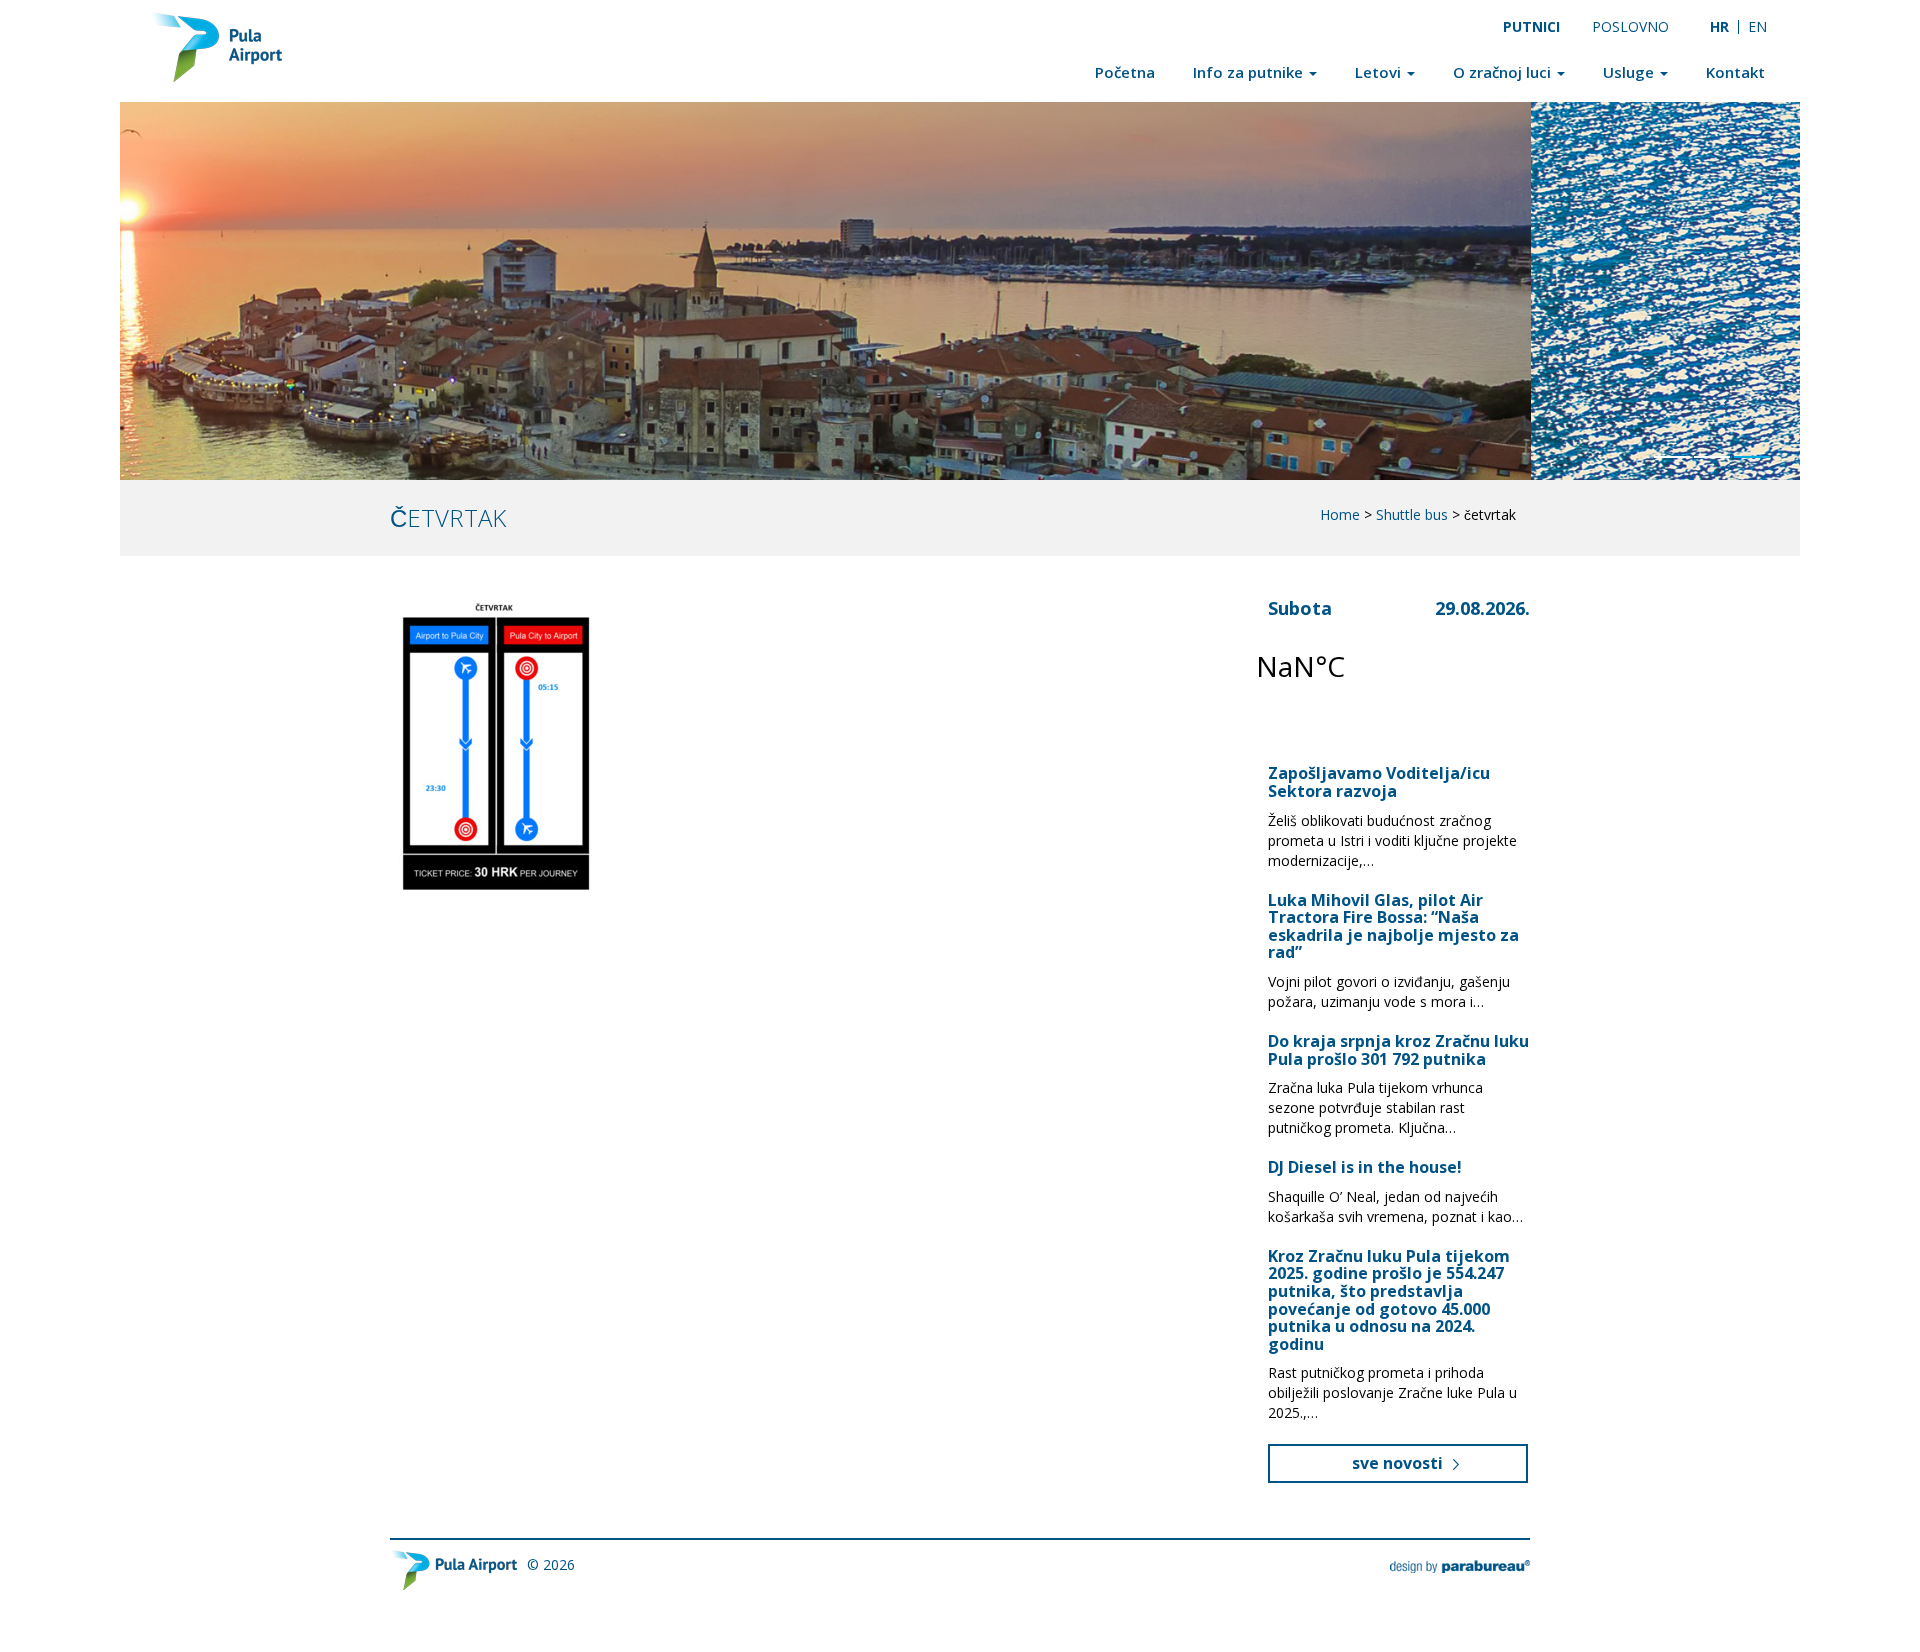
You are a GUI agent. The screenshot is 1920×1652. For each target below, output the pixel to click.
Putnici (1531, 26)
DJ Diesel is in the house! (1365, 1167)
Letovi (1380, 72)
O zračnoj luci (1504, 72)
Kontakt (1735, 72)
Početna (1125, 72)
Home (1340, 514)
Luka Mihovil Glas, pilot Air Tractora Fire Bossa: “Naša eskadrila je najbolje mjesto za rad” (1393, 926)
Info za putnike (1250, 72)
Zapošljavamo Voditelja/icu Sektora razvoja (1379, 782)
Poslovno (1630, 26)
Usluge (1630, 72)
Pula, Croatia (1374, 666)
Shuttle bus (1412, 514)
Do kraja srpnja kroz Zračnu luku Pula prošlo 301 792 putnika (1398, 1050)
